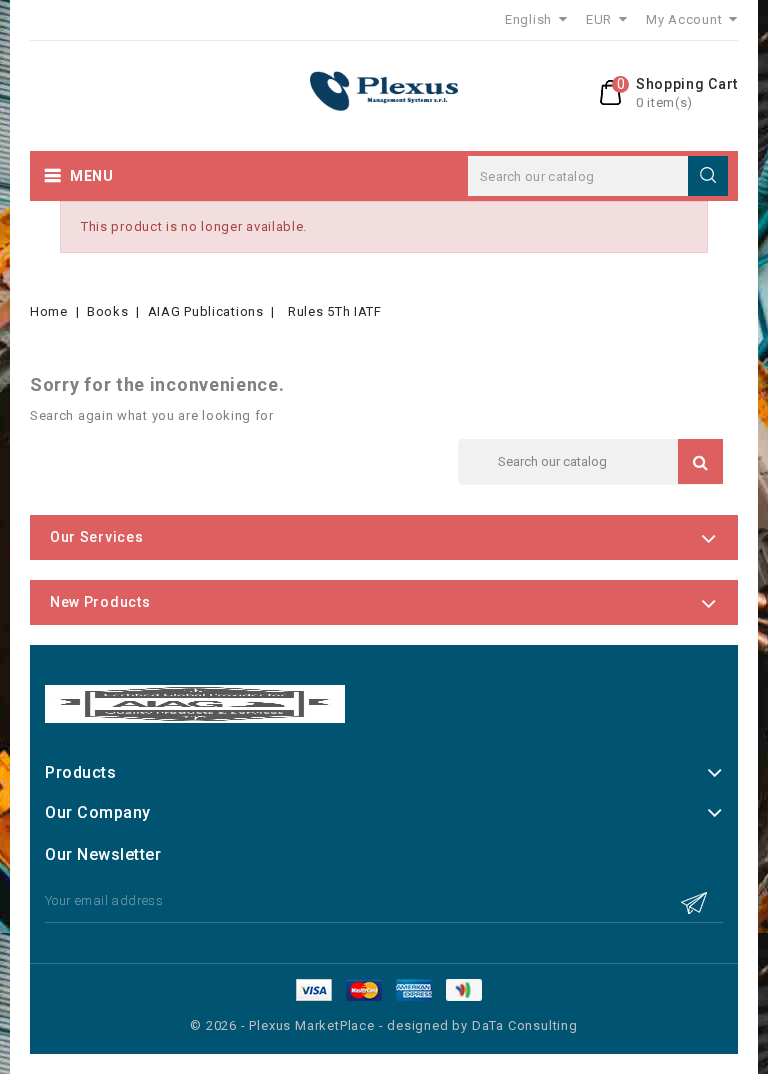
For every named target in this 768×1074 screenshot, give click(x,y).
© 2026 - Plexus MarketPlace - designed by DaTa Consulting (384, 1025)
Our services (96, 537)
